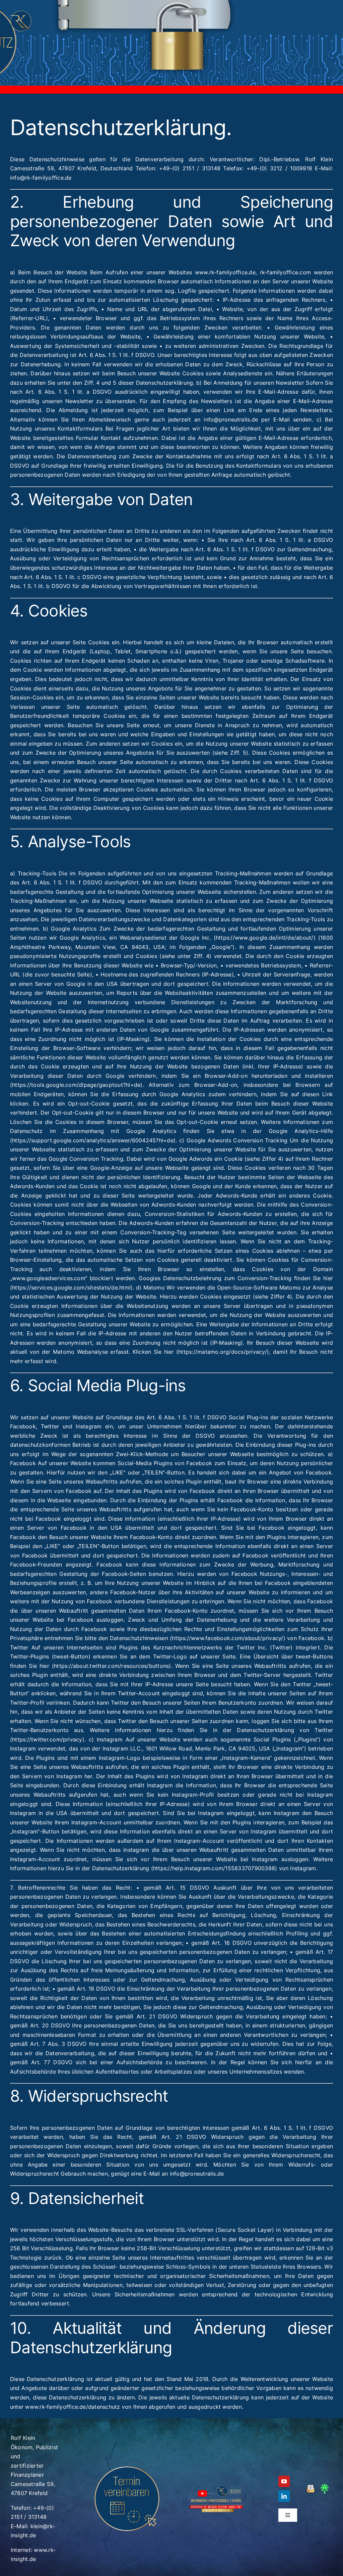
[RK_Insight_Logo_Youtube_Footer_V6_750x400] (216, 2487)
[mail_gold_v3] (311, 2487)
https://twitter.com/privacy (47, 1739)
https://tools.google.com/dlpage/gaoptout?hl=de (76, 1085)
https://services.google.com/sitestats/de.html (71, 1287)
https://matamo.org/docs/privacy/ (223, 1352)
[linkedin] (284, 2496)
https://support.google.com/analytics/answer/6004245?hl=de (93, 1140)
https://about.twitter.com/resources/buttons (111, 1666)
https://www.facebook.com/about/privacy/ (227, 1638)
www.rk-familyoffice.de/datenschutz (73, 2407)
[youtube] (284, 2481)
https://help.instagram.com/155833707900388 (214, 1868)
